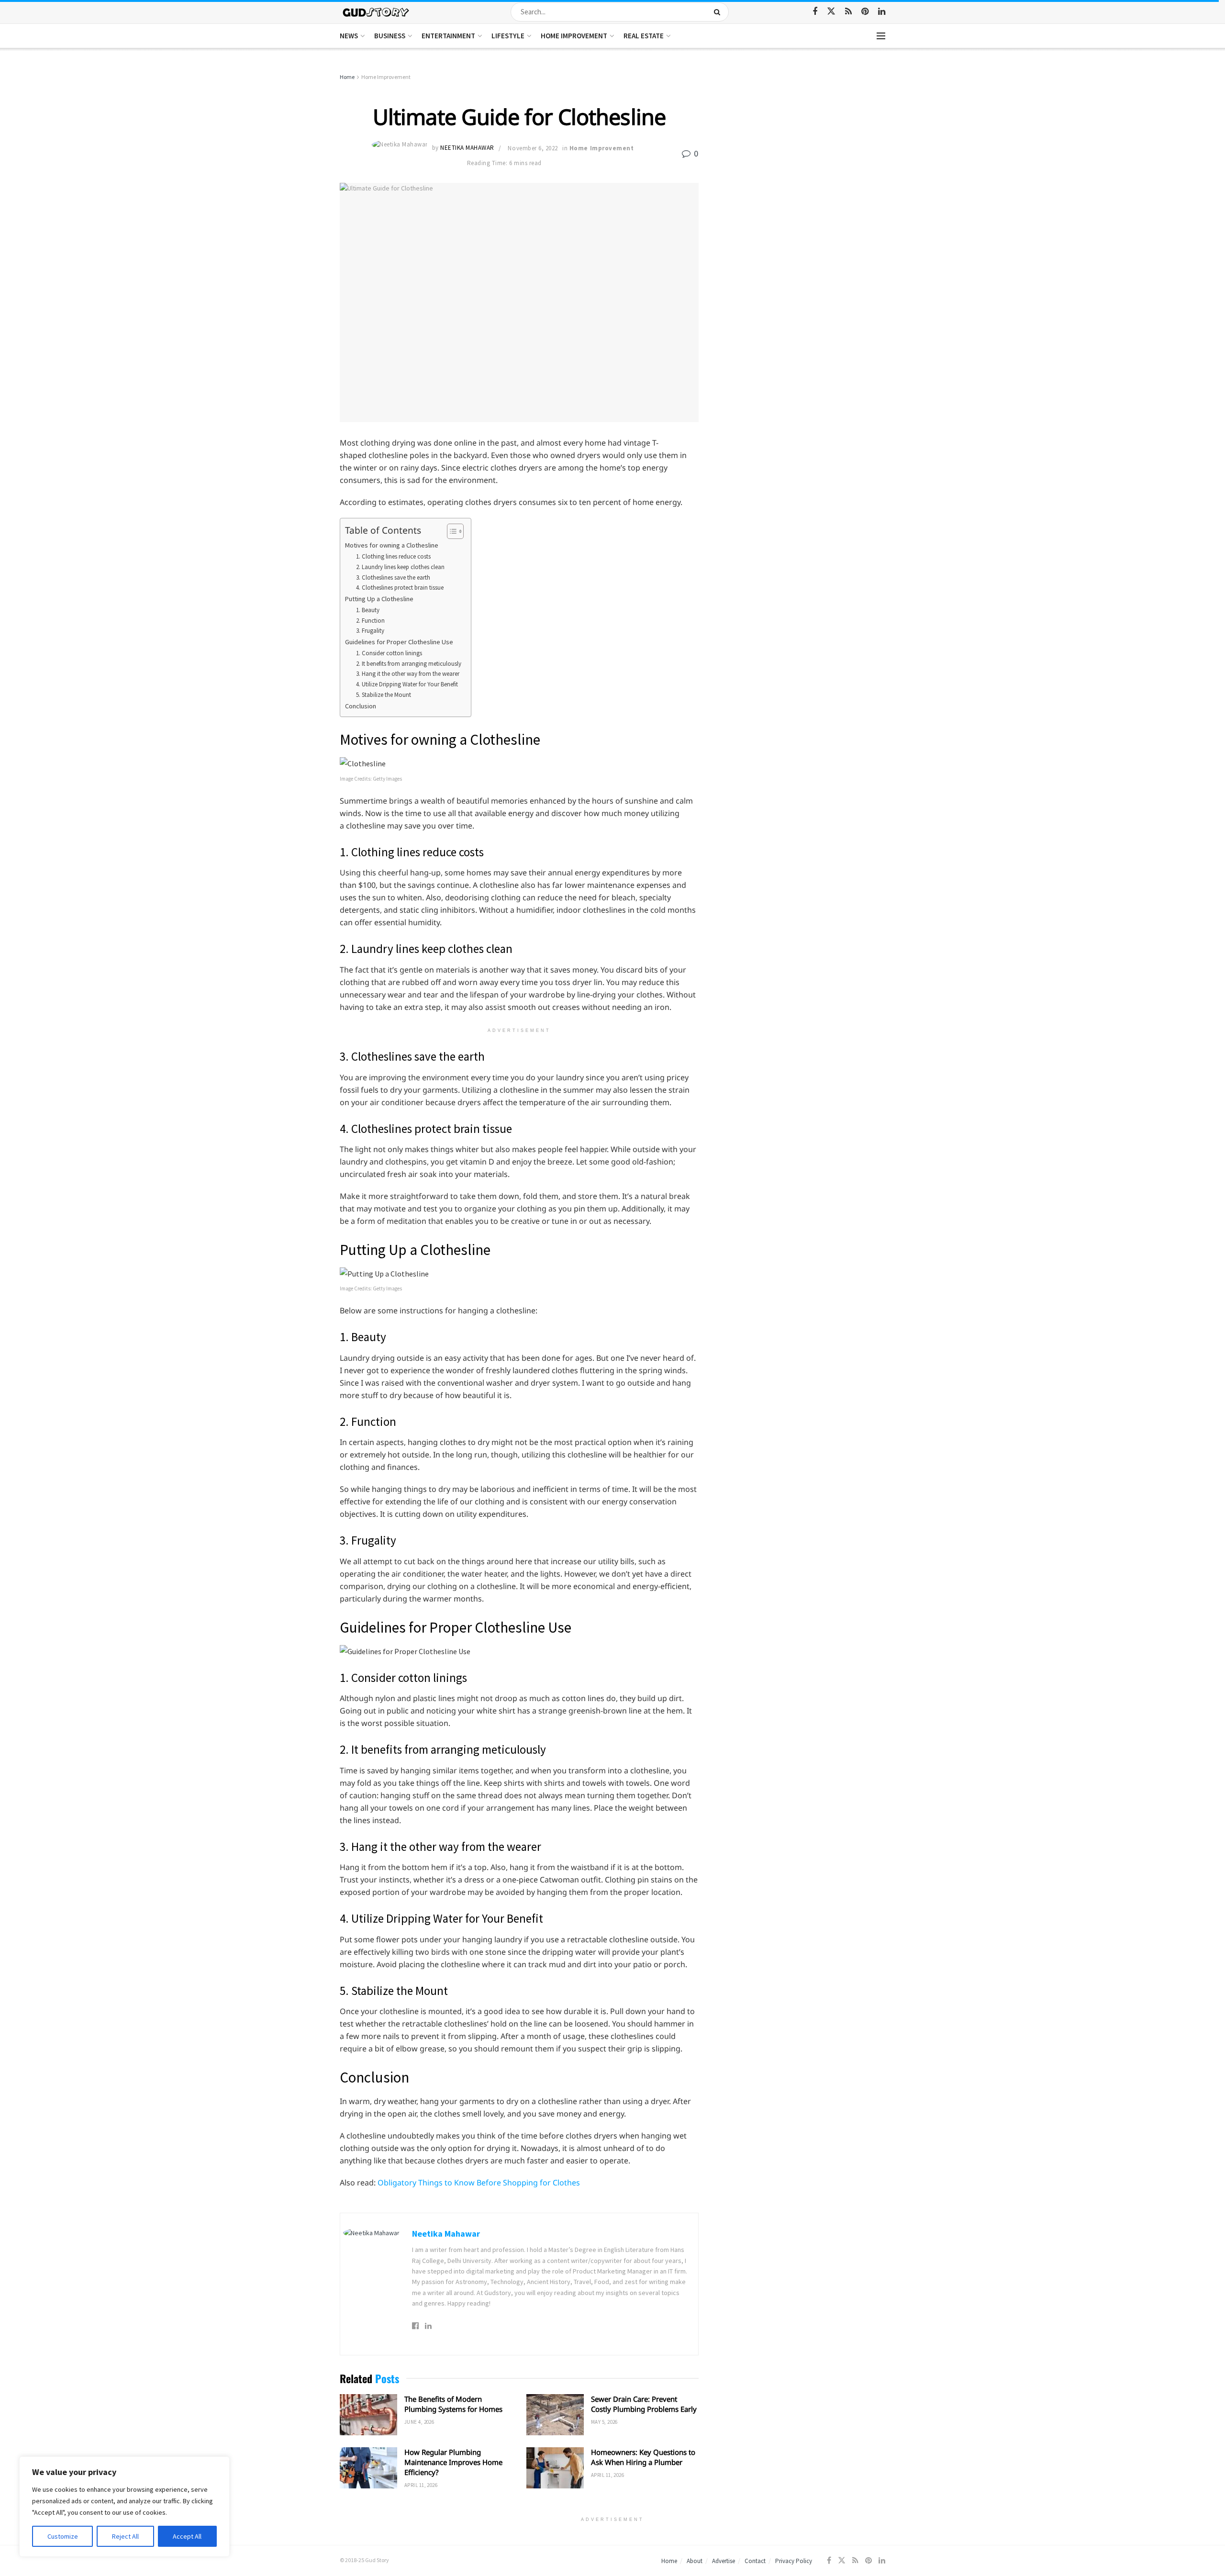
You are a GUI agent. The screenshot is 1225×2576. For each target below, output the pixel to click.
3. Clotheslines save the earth (393, 577)
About (695, 2561)
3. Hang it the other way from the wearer (408, 674)
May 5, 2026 (604, 2422)
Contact (755, 2561)
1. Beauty (368, 610)
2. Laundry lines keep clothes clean (400, 567)
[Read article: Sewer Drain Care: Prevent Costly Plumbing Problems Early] (555, 2415)
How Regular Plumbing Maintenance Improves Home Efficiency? (453, 2462)
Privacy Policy (794, 2561)
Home (347, 77)
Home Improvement (574, 36)
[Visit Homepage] (376, 12)
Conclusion (361, 706)
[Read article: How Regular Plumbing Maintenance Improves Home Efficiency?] (368, 2468)
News (349, 36)
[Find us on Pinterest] (865, 12)
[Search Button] (719, 12)
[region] (124, 2507)
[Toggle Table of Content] (451, 531)
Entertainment (448, 36)
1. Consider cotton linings (389, 653)
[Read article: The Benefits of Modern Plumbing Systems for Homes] (368, 2415)
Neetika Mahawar (467, 148)
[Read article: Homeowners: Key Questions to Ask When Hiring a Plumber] (555, 2468)
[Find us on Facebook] (815, 12)
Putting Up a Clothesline (379, 599)
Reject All (125, 2536)
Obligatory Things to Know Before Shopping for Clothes (479, 2183)
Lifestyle (508, 36)
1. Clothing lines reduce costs (393, 556)
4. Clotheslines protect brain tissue (400, 588)
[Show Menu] (881, 36)
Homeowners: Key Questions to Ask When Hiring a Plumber (643, 2457)
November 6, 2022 (533, 148)
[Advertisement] (803, 144)
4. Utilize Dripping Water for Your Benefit (407, 684)
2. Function (370, 621)
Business (390, 36)
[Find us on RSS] (848, 12)
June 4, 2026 (419, 2422)
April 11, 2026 (421, 2485)
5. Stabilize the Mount (384, 695)
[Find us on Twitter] (831, 11)
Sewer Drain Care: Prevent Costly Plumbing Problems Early (644, 2404)
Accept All (187, 2536)
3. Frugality (370, 631)
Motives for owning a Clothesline (392, 545)
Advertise (724, 2561)
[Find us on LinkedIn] (882, 12)
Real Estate (644, 36)
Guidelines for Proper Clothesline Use (399, 642)
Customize (63, 2536)
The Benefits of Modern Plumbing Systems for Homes (453, 2404)
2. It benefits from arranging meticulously (409, 664)
